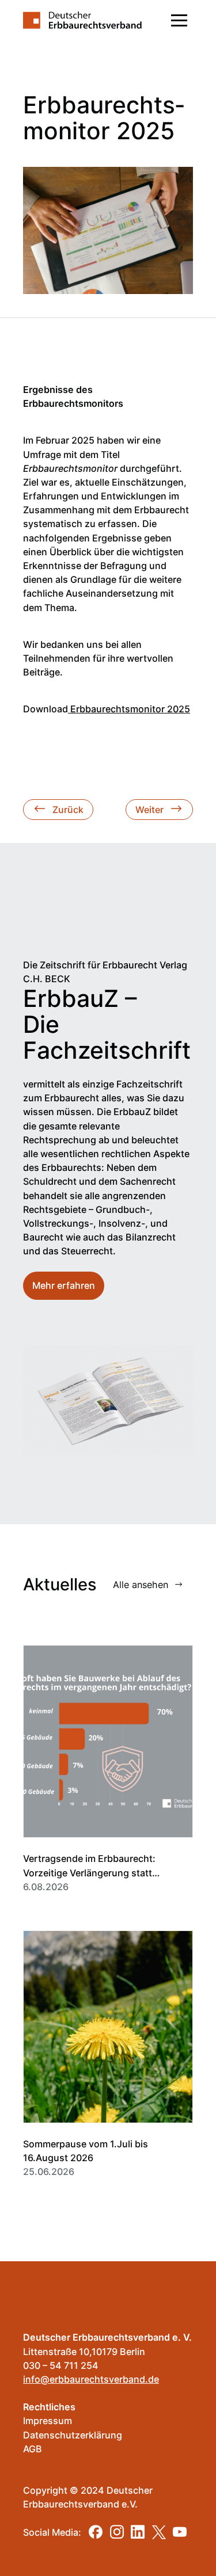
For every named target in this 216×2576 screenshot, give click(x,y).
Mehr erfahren (64, 1285)
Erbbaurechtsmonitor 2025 (129, 709)
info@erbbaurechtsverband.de (91, 2379)
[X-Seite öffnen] (159, 2532)
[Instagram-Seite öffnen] (117, 2532)
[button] (179, 20)
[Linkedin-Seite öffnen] (138, 2532)
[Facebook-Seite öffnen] (96, 2532)
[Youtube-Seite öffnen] (180, 2532)
